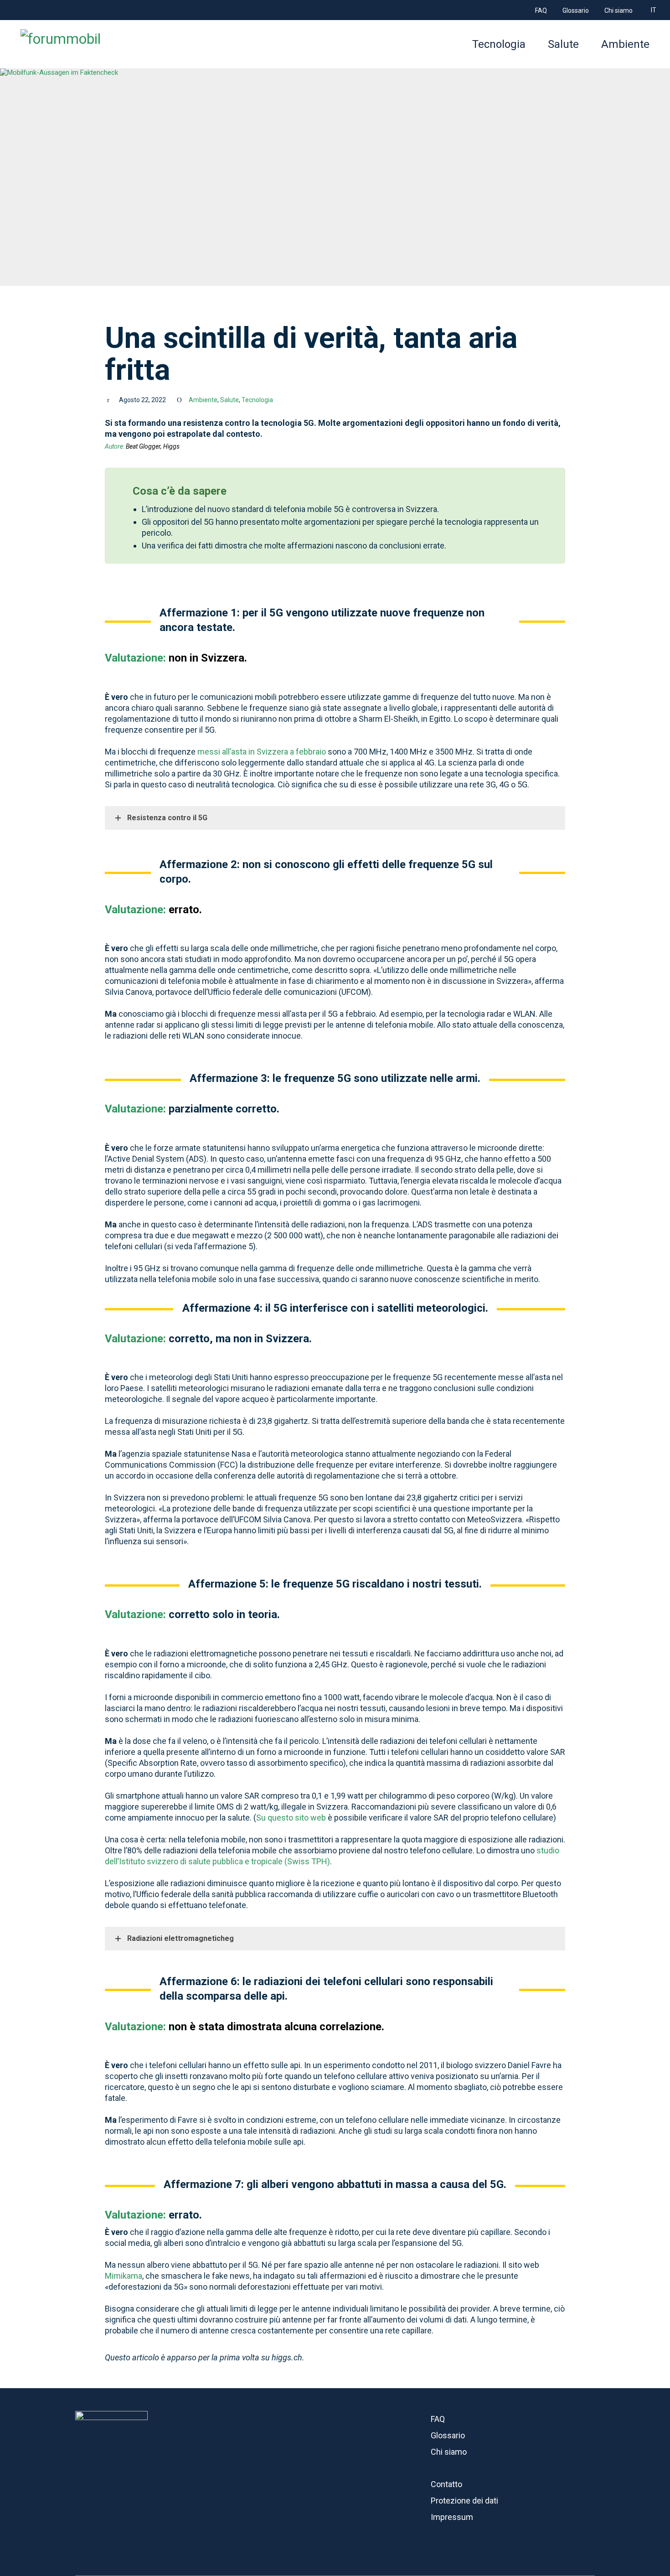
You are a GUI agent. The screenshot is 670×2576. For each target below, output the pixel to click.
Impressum (452, 2517)
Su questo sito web (291, 1818)
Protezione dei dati (464, 2501)
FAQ (438, 2419)
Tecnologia (257, 400)
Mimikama (124, 2276)
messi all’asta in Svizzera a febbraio (262, 752)
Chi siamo (449, 2452)
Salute (229, 400)
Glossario (448, 2435)
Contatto (446, 2484)
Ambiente (203, 400)
